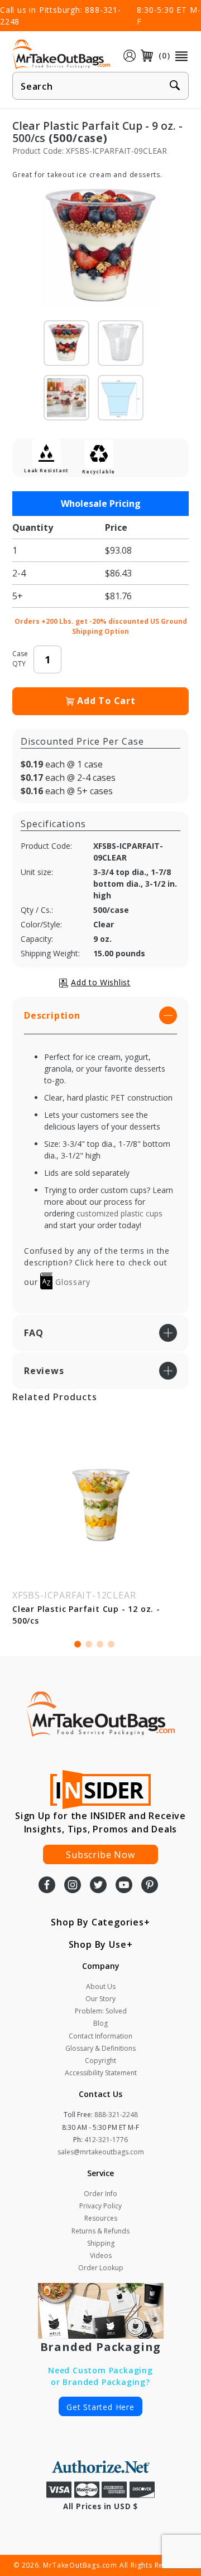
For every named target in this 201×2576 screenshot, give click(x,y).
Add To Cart (106, 701)
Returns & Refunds (100, 2231)
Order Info (100, 2194)
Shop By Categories (97, 1922)
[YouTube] (124, 1886)
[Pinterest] (150, 1886)
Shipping (101, 2243)
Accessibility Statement (101, 2073)
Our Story (100, 1999)
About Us (101, 1986)
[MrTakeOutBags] (61, 55)
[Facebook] (47, 1886)
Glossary (71, 1282)
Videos (101, 2255)
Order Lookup (101, 2268)
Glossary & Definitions (100, 2048)
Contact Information (100, 2036)
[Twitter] (98, 1886)
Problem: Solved (101, 2011)
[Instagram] (73, 1886)
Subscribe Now (100, 1855)
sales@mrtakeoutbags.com (101, 2152)
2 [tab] (89, 1644)
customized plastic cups (119, 1213)
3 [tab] (100, 1644)
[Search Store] (175, 86)
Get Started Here (100, 2407)
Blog (100, 2023)
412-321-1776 (106, 2140)
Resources (101, 2218)
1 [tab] (78, 1644)
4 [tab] (111, 1644)
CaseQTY (20, 659)
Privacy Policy (100, 2206)
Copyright (100, 2061)
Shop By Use (98, 1944)
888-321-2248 (116, 2115)
